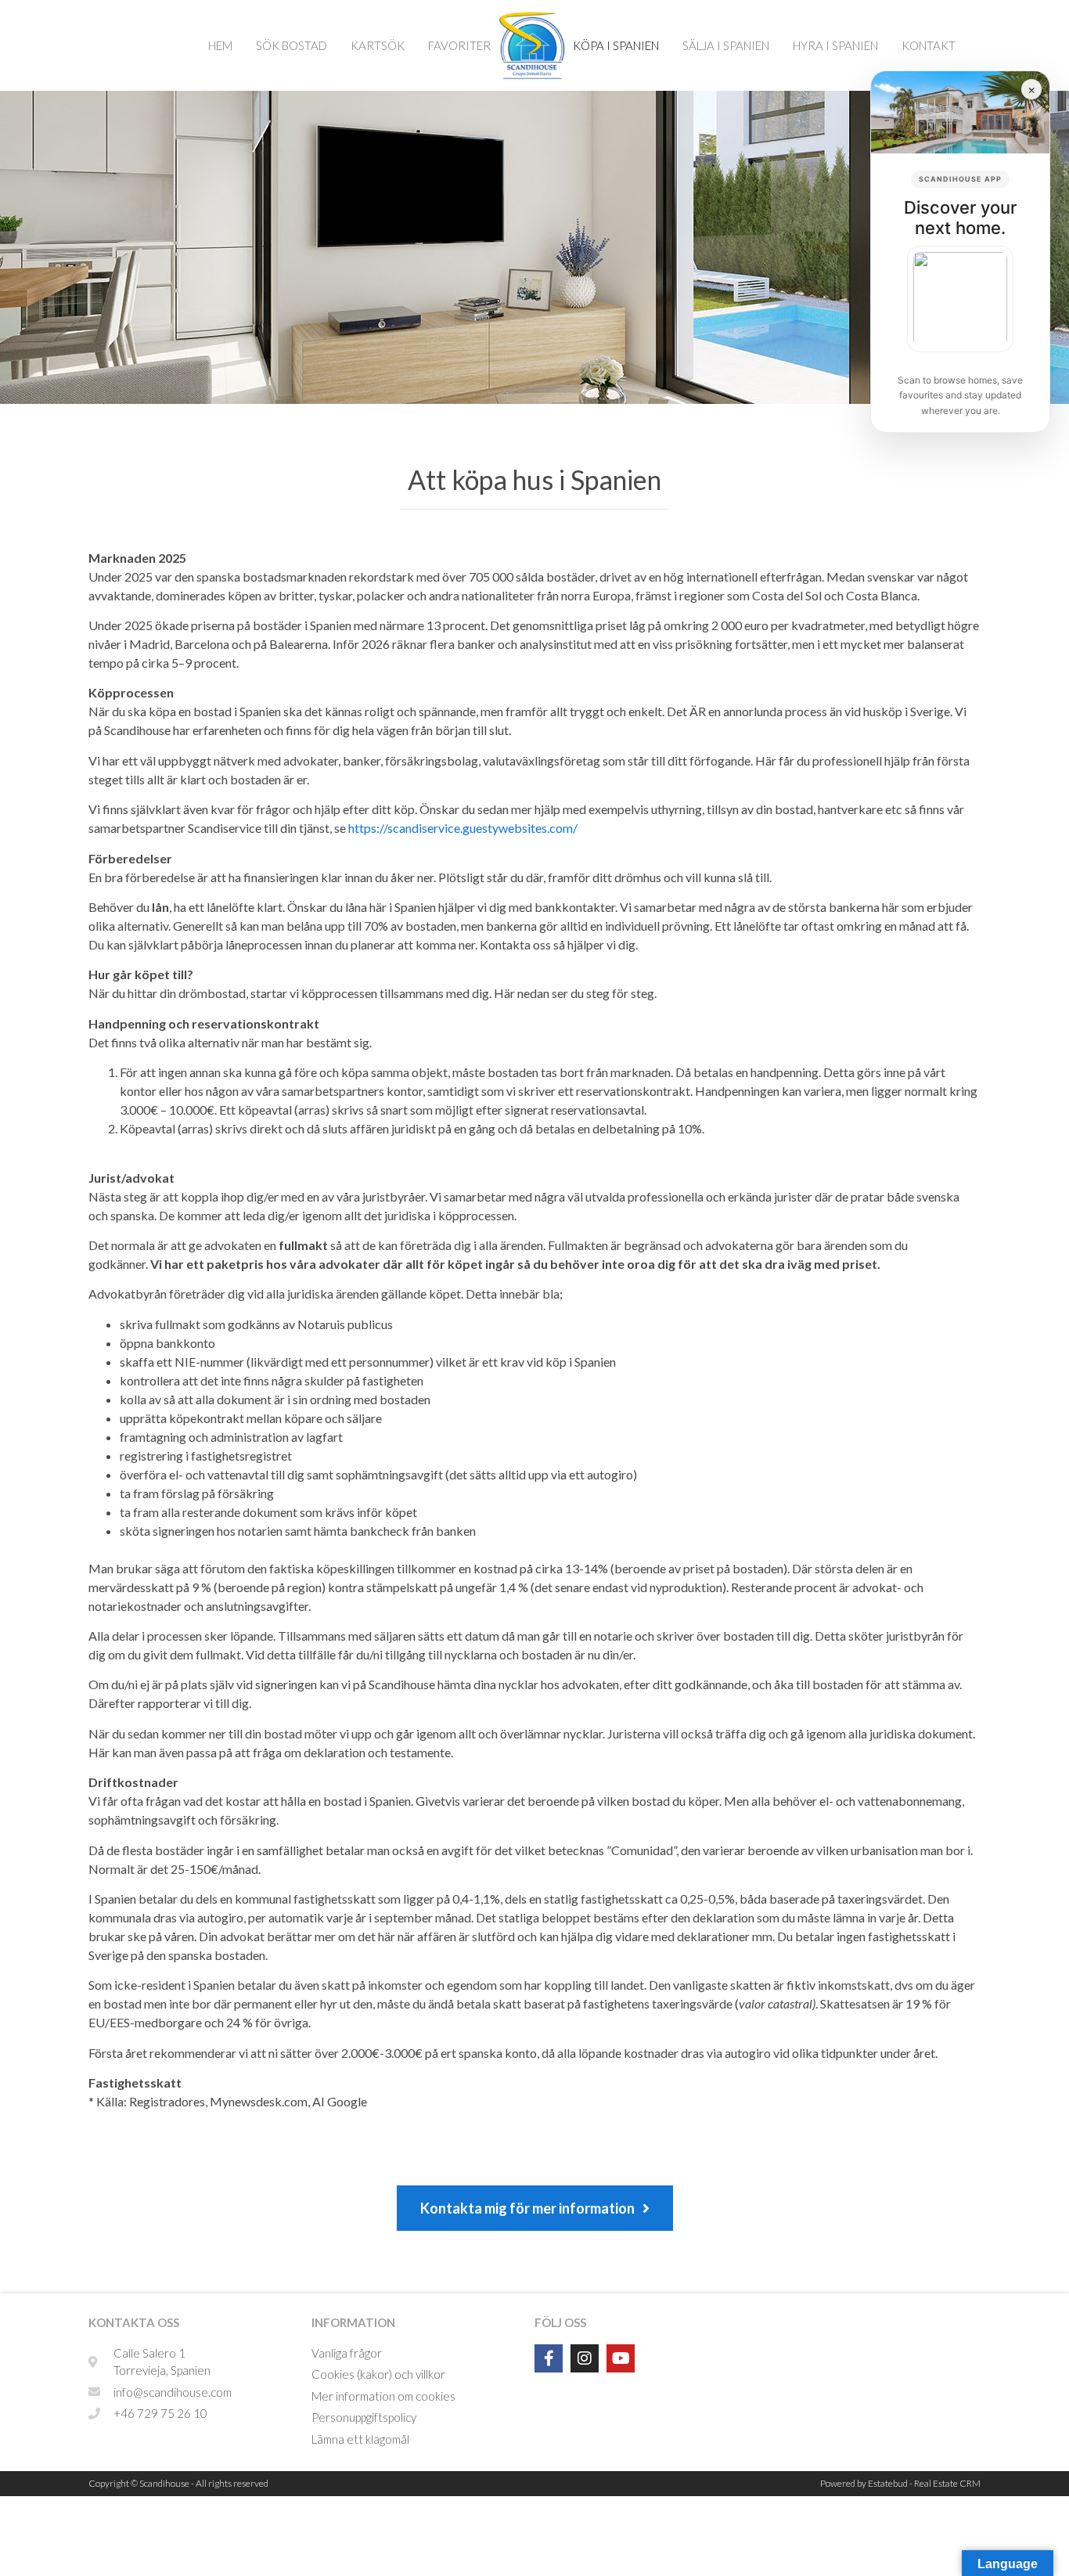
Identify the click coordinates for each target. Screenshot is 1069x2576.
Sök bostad (292, 45)
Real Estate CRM (947, 2483)
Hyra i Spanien (835, 45)
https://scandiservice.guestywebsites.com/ (463, 828)
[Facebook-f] (549, 2358)
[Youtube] (621, 2358)
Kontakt (929, 45)
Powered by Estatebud (864, 2483)
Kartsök (378, 45)
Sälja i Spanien (726, 45)
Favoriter (459, 45)
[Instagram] (585, 2358)
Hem (220, 45)
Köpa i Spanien (616, 45)
